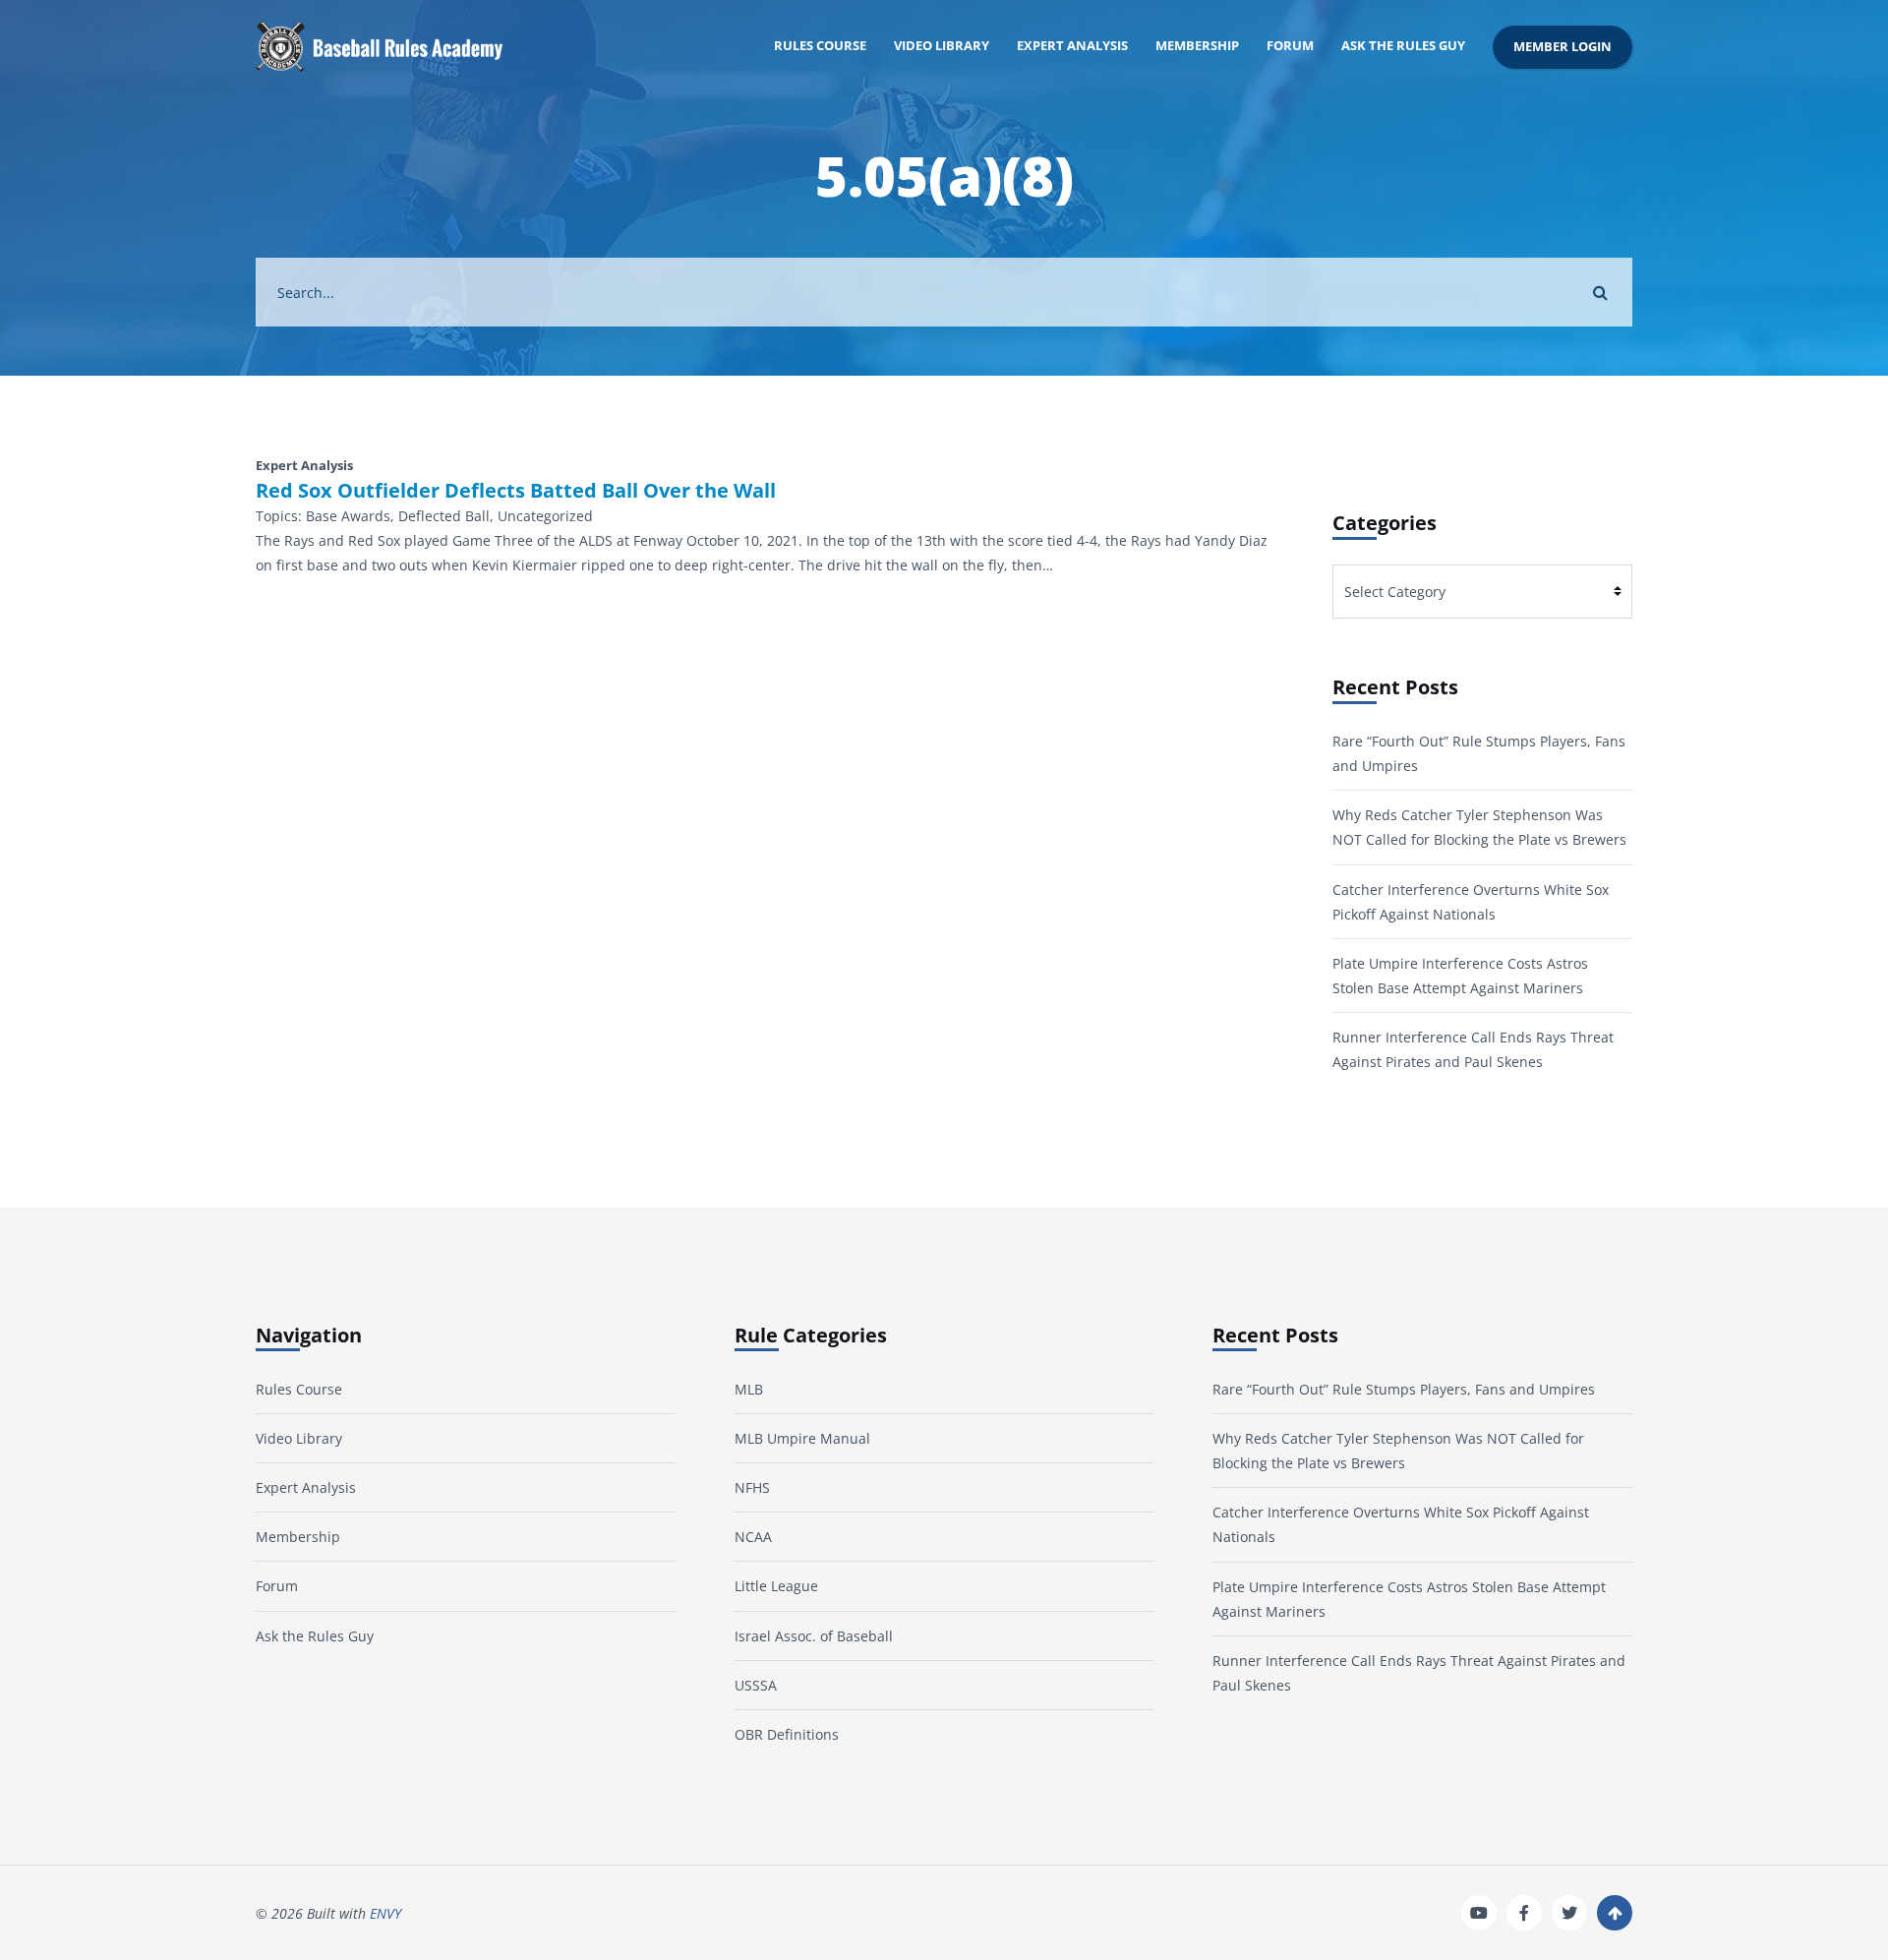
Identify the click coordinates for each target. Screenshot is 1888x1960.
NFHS (752, 1487)
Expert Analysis (1072, 46)
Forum (1290, 46)
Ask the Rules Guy (1403, 46)
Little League (776, 1586)
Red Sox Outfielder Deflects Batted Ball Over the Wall (516, 491)
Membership (1197, 46)
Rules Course (820, 46)
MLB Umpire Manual (802, 1438)
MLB (749, 1389)
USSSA (756, 1685)
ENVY (385, 1913)
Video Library (942, 46)
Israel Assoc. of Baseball (814, 1636)
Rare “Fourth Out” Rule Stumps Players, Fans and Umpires (1404, 1389)
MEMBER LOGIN (1563, 47)
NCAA (753, 1537)
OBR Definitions (787, 1734)
